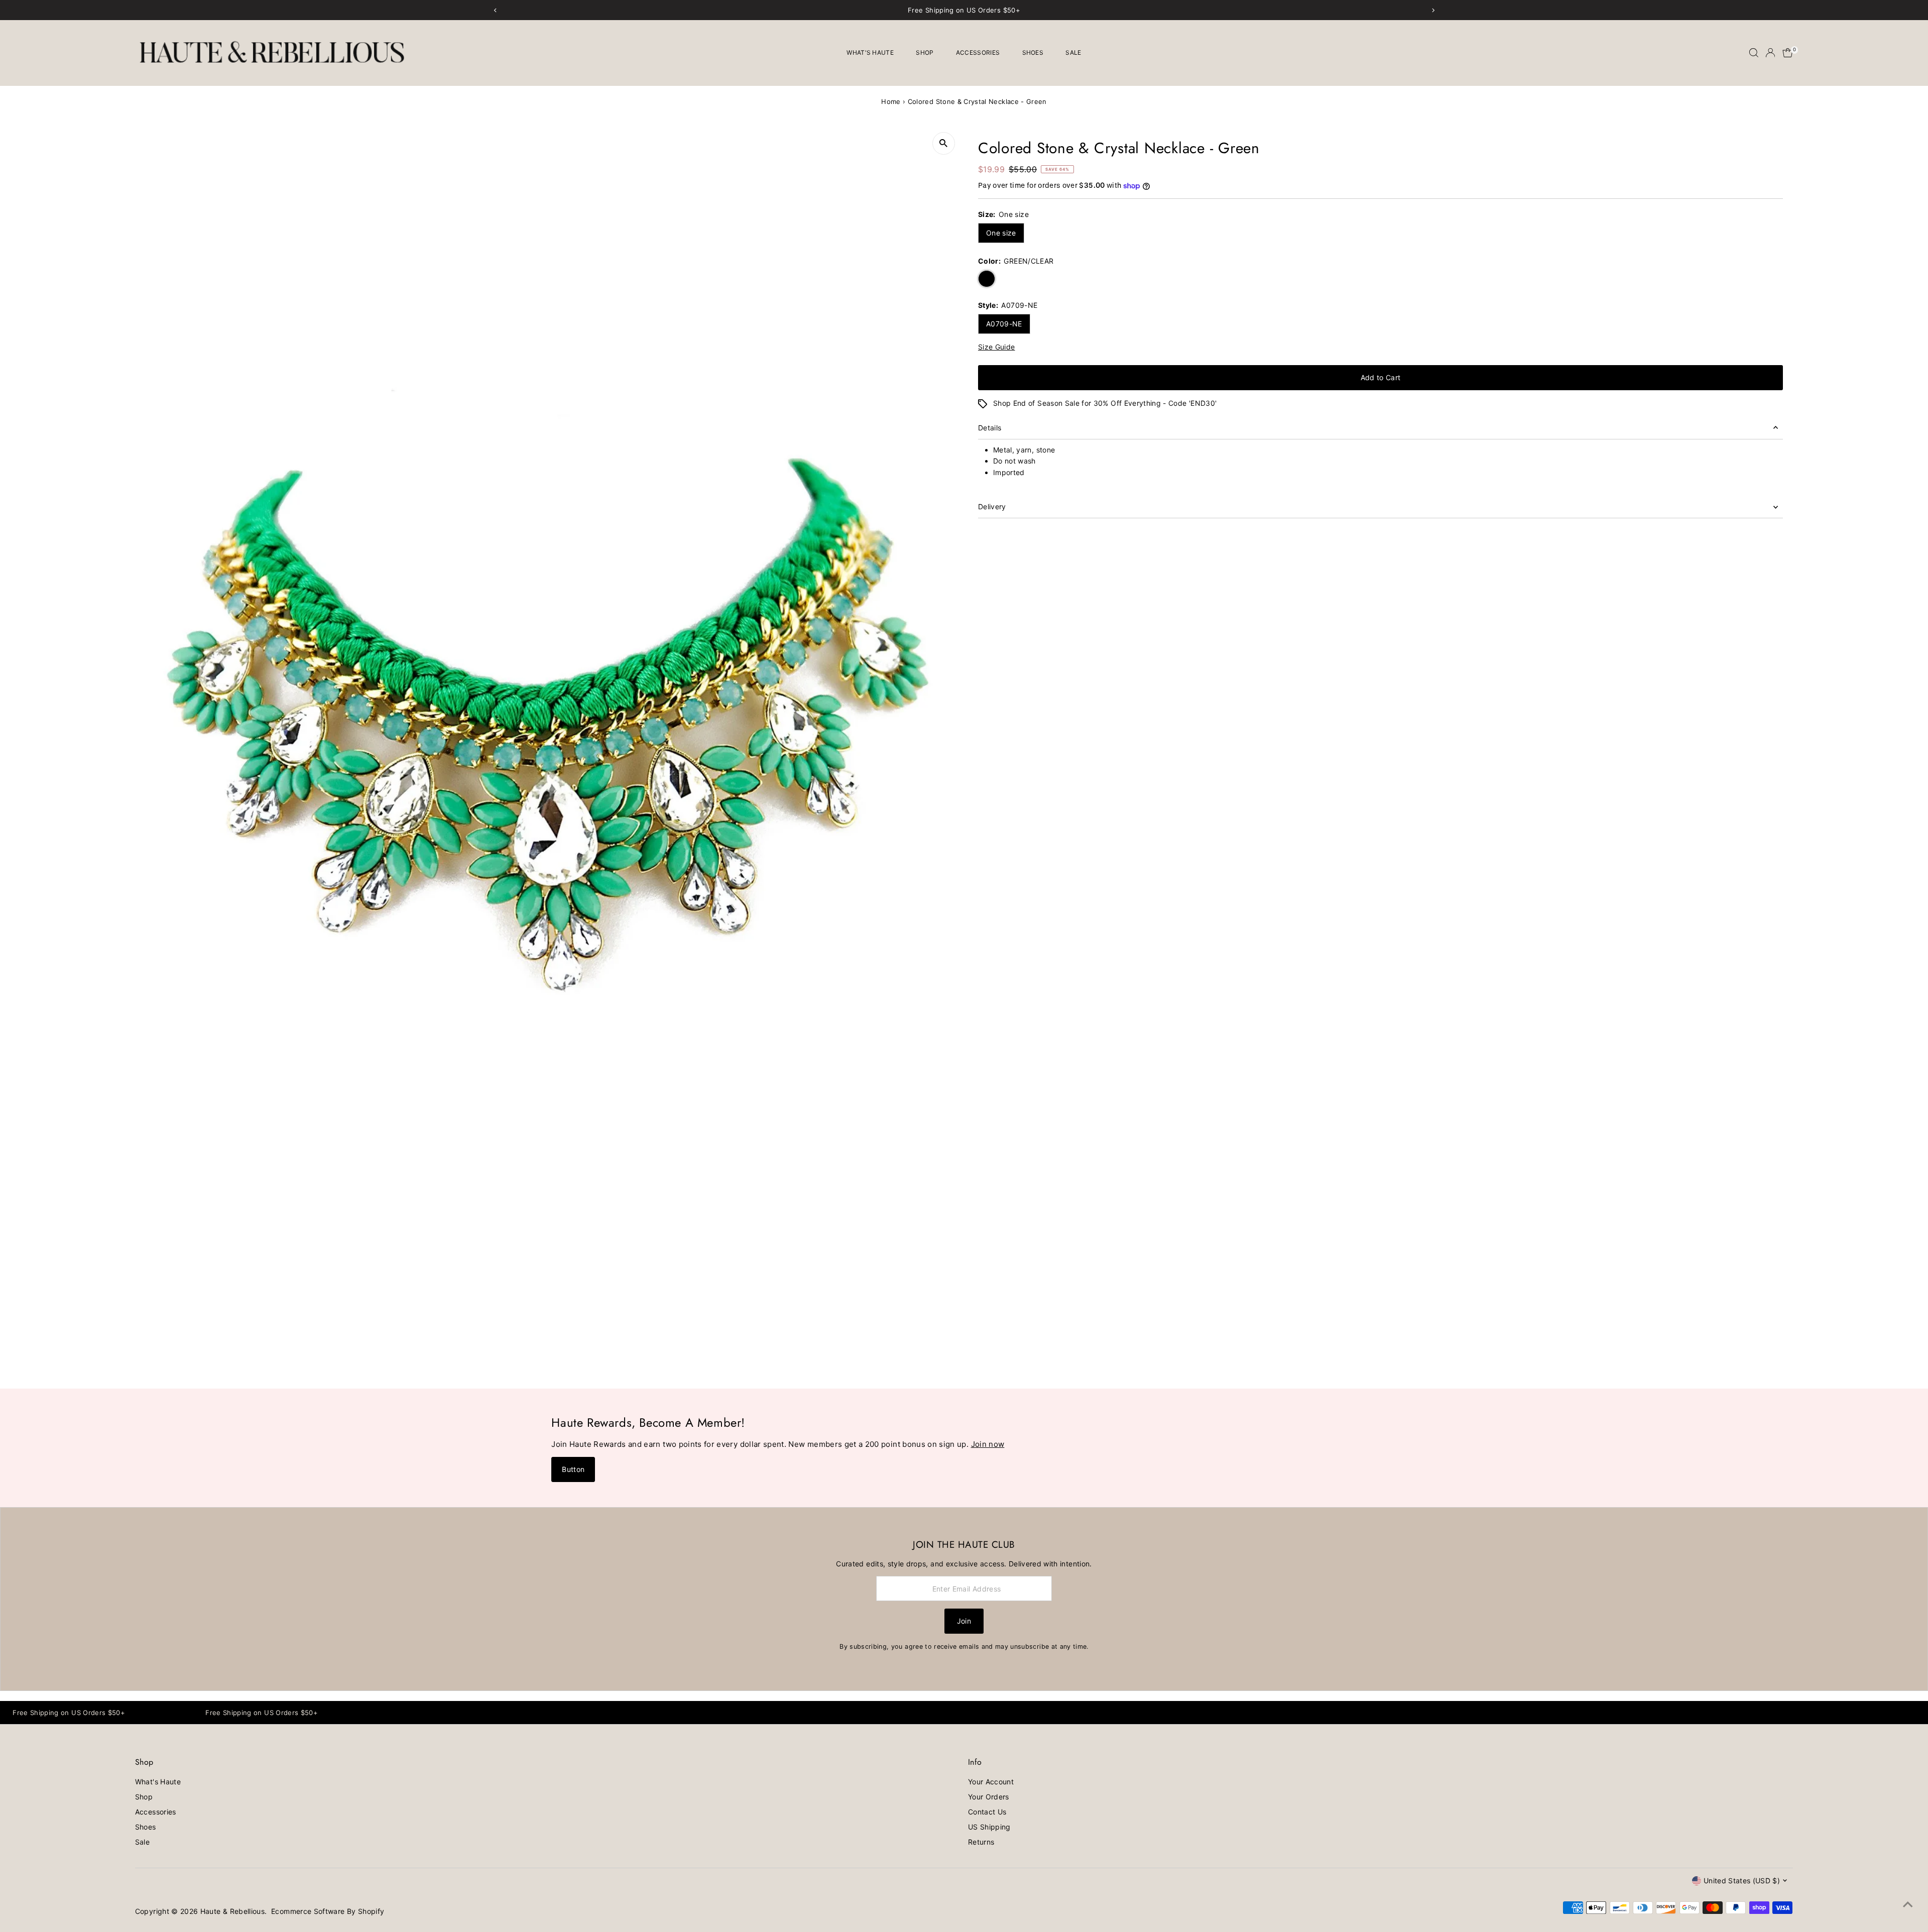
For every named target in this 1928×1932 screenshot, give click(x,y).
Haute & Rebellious (232, 1911)
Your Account (991, 1782)
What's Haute (870, 52)
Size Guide (997, 347)
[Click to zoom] (944, 143)
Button (573, 1469)
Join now (988, 1444)
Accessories (978, 52)
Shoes (1033, 52)
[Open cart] (1788, 53)
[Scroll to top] (1908, 1904)
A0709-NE (1004, 324)
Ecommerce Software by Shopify (328, 1911)
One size (1001, 233)
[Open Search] (1754, 53)
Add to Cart (1381, 377)
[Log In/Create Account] (1770, 53)
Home (891, 101)
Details (990, 428)
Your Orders (989, 1797)
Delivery (992, 506)
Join (964, 1621)
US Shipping (989, 1827)
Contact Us (987, 1812)
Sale (1073, 52)
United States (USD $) (1742, 1881)
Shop (925, 52)
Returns (981, 1842)
